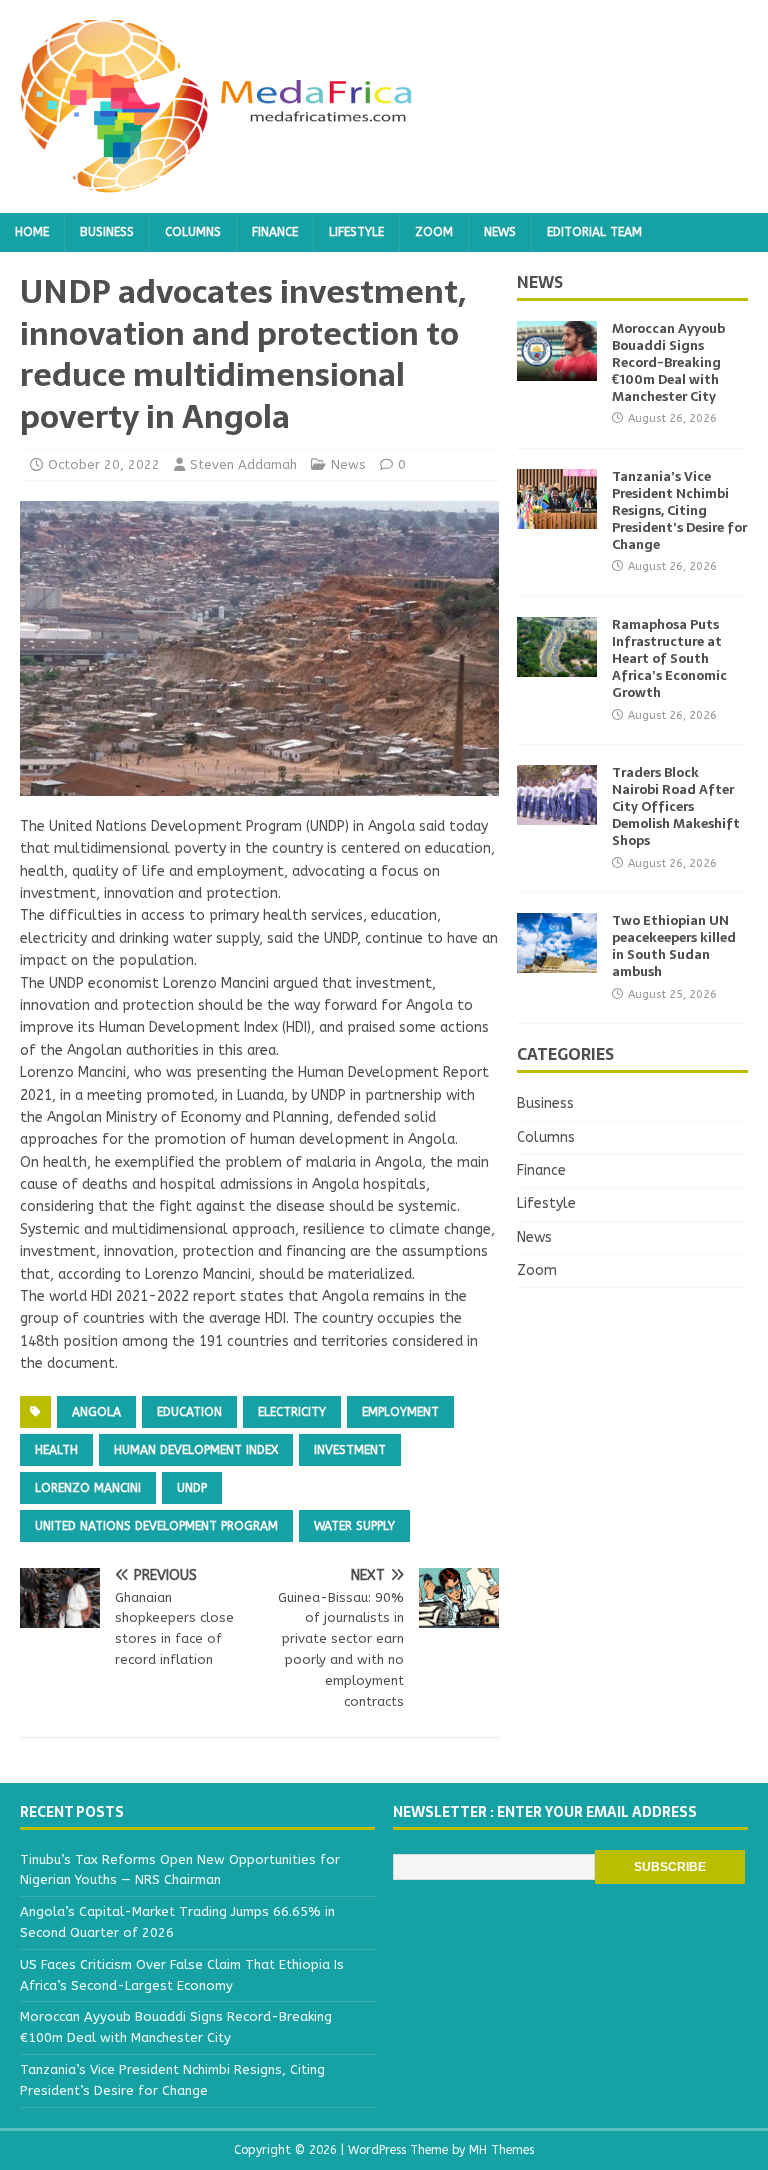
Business (107, 232)
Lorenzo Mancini (88, 1488)
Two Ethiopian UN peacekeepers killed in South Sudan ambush (674, 946)
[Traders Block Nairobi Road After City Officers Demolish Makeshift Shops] (557, 813)
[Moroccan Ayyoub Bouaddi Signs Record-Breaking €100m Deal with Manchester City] (557, 369)
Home (32, 232)
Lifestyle (356, 232)
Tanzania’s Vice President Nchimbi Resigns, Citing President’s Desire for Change (679, 510)
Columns (193, 232)
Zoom (434, 232)
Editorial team (594, 232)
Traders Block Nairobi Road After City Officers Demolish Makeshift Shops (676, 806)
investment (350, 1450)
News (500, 232)
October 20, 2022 (104, 464)
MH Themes (501, 2150)
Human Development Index (196, 1450)
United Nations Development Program (156, 1526)
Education (189, 1412)
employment (400, 1412)
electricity (292, 1412)
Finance (275, 232)
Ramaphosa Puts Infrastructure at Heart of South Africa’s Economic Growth (669, 658)
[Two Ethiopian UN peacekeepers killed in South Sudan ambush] (557, 961)
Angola (96, 1412)
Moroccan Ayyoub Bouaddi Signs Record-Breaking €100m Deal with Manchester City (668, 362)
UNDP (192, 1488)
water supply (354, 1526)
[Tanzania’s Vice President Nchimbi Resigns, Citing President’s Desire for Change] (557, 517)
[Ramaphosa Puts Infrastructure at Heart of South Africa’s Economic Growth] (557, 665)
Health (56, 1450)
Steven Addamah (243, 464)
